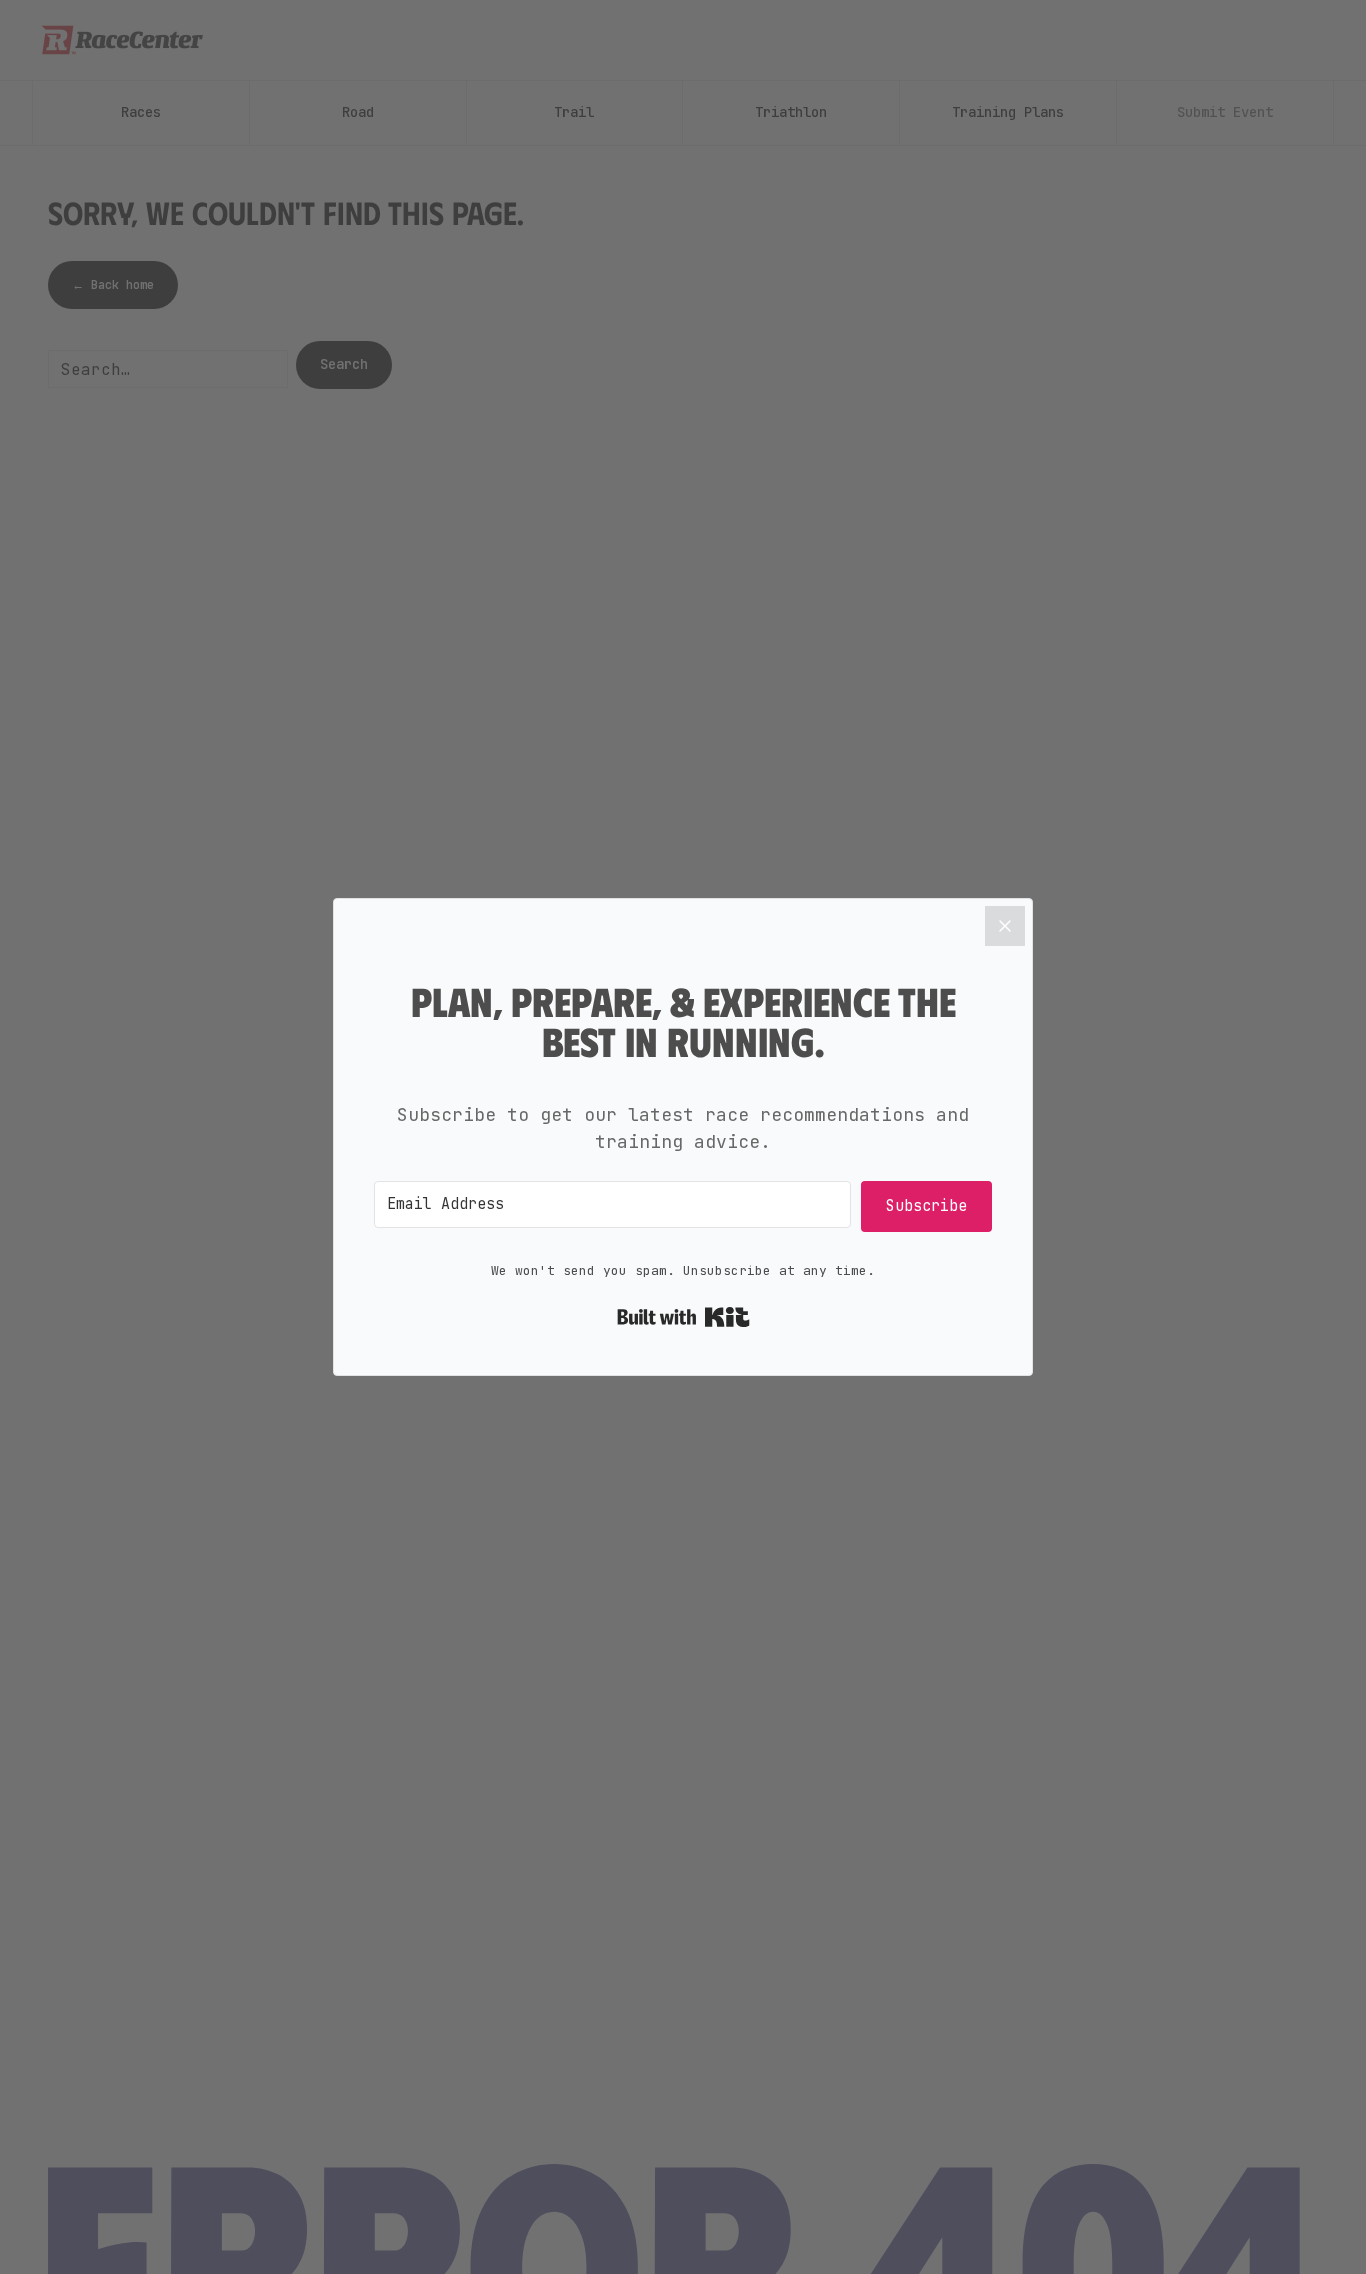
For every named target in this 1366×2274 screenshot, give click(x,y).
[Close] (1005, 926)
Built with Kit (683, 1317)
